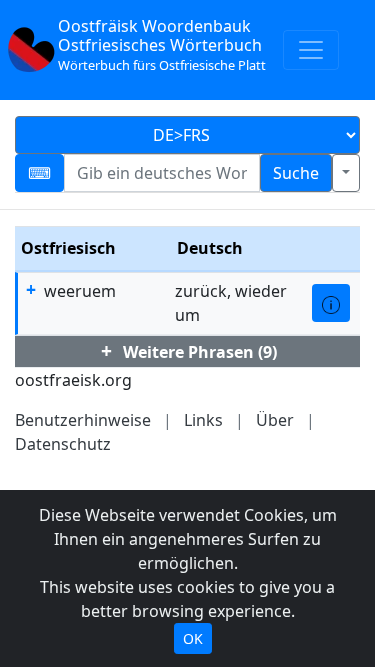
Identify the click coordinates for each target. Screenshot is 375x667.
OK (193, 638)
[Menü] (311, 50)
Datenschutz (63, 444)
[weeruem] (331, 303)
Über (275, 420)
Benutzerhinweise (83, 420)
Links (203, 420)
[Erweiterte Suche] (346, 173)
